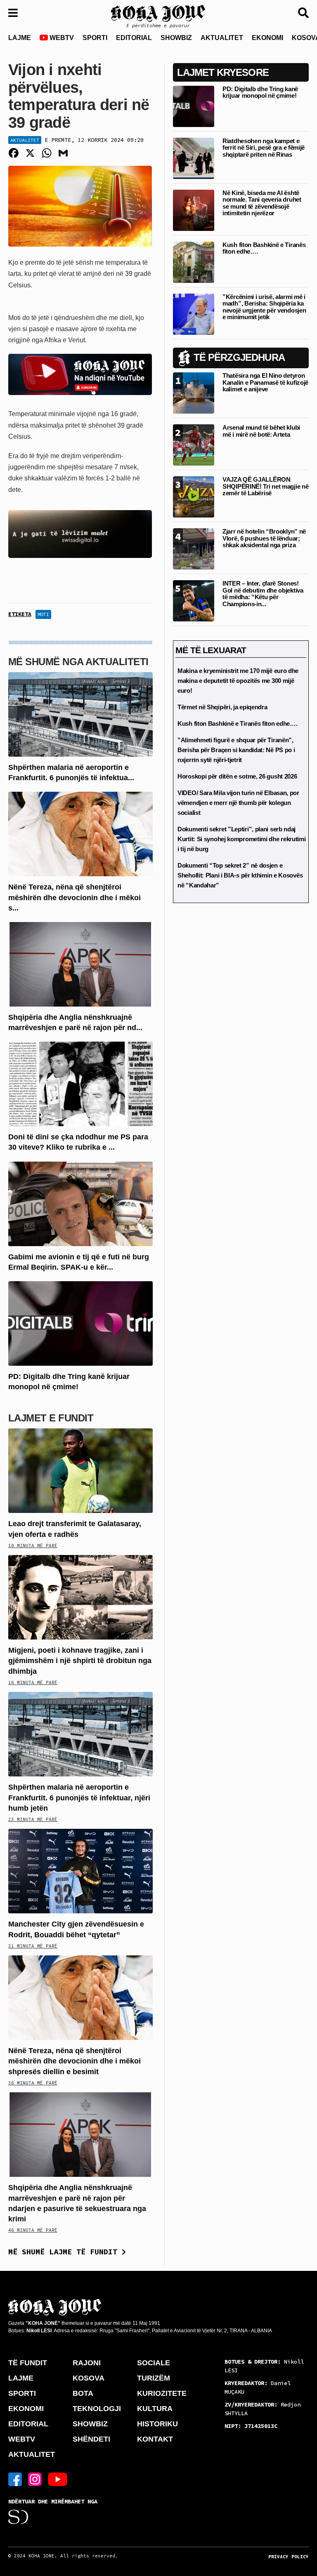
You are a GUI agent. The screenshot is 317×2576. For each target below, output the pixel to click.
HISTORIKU (157, 2424)
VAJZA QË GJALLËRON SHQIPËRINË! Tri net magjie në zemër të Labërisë (265, 486)
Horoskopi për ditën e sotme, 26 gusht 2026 (237, 776)
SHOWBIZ (176, 38)
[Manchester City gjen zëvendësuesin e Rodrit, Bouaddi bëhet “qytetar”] (80, 1871)
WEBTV (61, 38)
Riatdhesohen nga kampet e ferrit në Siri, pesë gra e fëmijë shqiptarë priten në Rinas (264, 148)
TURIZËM (154, 2378)
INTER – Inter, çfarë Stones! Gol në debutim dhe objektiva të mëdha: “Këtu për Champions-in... (263, 594)
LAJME (20, 38)
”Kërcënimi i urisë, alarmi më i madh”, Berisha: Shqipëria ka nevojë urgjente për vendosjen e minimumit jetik (264, 307)
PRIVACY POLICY (289, 2557)
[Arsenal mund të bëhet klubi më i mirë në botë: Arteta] (194, 445)
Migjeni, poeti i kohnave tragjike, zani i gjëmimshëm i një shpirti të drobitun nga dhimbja (80, 1661)
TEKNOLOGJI (97, 2409)
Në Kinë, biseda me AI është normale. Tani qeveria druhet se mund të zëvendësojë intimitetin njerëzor (262, 203)
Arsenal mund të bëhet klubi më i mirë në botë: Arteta (261, 431)
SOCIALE (154, 2363)
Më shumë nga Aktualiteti (78, 662)
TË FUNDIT (28, 2363)
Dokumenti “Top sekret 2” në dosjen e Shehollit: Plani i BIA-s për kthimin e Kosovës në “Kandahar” (240, 875)
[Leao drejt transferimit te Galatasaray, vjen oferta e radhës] (80, 1470)
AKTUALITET (222, 38)
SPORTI (95, 38)
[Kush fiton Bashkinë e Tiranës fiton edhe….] (194, 262)
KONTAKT (155, 2439)
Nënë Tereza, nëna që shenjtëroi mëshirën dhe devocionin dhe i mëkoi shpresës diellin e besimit (75, 2061)
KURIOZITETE (162, 2393)
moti (43, 614)
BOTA (83, 2393)
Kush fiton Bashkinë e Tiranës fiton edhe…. (264, 248)
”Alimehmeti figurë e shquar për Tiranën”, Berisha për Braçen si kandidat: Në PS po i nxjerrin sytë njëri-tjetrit (236, 750)
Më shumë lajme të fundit (65, 2252)
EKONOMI (267, 38)
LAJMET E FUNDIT (51, 1418)
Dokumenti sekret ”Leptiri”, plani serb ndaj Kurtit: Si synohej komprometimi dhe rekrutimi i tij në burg (242, 839)
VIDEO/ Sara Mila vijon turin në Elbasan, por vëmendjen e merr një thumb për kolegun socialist (238, 803)
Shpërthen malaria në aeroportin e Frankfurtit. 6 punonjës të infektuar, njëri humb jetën (79, 1797)
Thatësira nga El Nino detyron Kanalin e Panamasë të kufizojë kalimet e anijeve (265, 382)
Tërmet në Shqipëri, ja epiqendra (222, 707)
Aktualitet (25, 140)
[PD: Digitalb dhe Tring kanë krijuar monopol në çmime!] (80, 1323)
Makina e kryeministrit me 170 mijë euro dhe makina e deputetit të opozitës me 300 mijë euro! (238, 681)
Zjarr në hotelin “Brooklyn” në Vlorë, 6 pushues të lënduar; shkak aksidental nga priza (264, 538)
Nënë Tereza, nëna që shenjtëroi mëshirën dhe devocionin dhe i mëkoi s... (75, 897)
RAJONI (87, 2363)
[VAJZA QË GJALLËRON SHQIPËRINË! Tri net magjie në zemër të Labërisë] (194, 497)
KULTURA (155, 2409)
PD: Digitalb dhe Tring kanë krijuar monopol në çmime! (260, 92)
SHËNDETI (91, 2439)
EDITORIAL (134, 38)
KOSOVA (89, 2378)
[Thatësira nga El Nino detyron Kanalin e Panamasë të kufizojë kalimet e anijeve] (194, 393)
